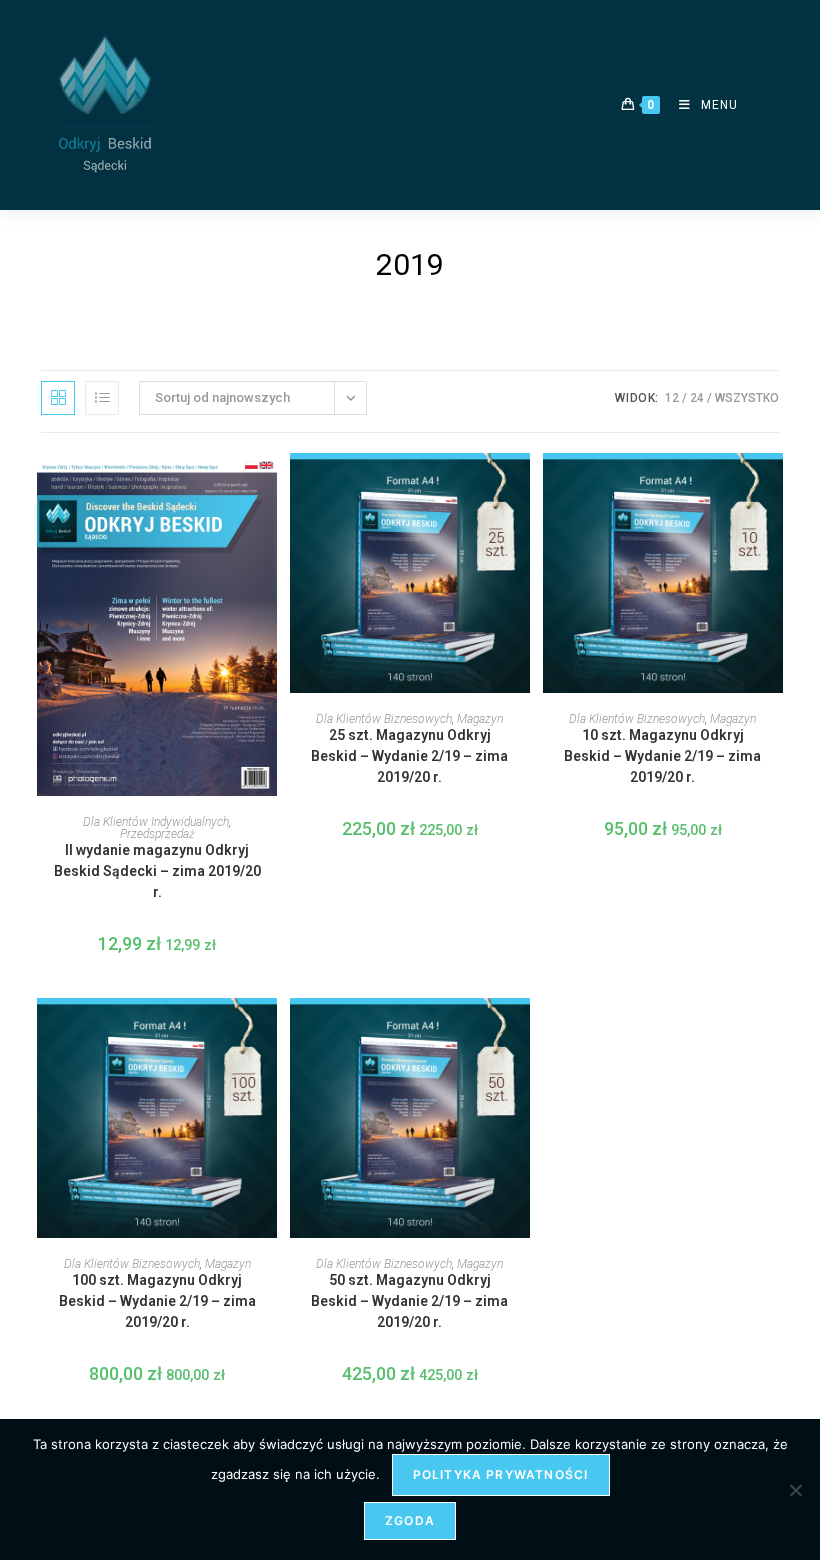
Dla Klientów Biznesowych (384, 719)
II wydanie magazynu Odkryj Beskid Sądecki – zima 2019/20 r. (157, 871)
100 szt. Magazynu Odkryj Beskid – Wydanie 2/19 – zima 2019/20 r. (157, 1301)
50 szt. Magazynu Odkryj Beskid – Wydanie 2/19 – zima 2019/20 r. (409, 1301)
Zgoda (410, 1520)
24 (697, 398)
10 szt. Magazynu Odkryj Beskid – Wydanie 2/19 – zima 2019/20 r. (662, 756)
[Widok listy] (102, 398)
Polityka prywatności (501, 1474)
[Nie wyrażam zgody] (795, 1490)
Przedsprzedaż (157, 834)
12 (672, 398)
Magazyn (480, 719)
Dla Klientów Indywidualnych (156, 822)
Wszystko (747, 398)
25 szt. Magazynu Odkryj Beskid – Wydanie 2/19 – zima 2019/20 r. (409, 756)
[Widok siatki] (58, 398)
